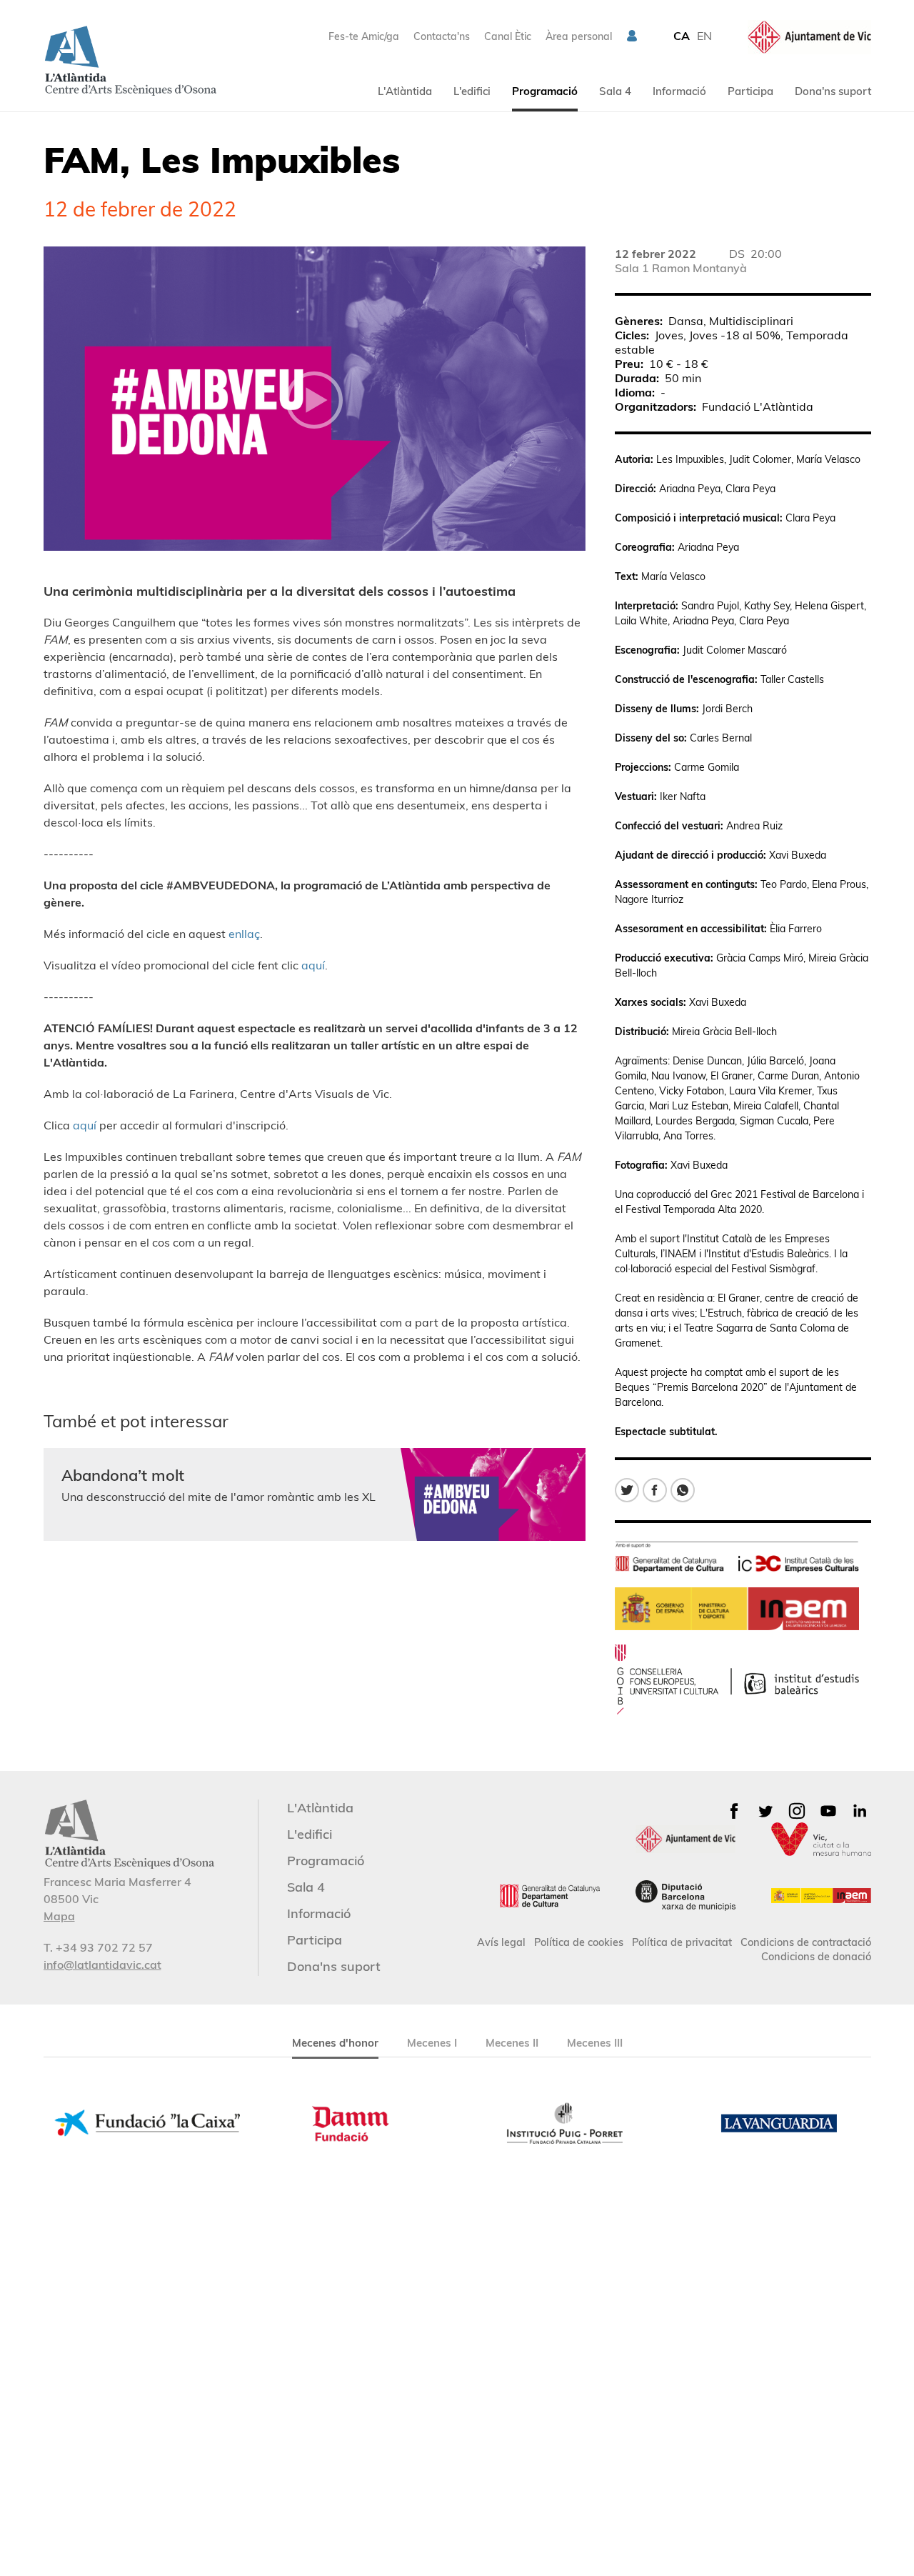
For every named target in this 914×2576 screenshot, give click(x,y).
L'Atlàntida (405, 91)
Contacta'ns (442, 36)
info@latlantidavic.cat (102, 1965)
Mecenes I (432, 2043)
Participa (750, 91)
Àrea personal (579, 36)
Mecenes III (595, 2043)
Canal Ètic (508, 36)
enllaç (244, 934)
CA (682, 36)
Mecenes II (512, 2043)
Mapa (59, 1916)
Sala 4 (615, 91)
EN (704, 36)
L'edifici (472, 91)
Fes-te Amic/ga (364, 36)
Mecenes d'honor (335, 2043)
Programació (545, 91)
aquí (313, 965)
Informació (679, 91)
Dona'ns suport (833, 91)
